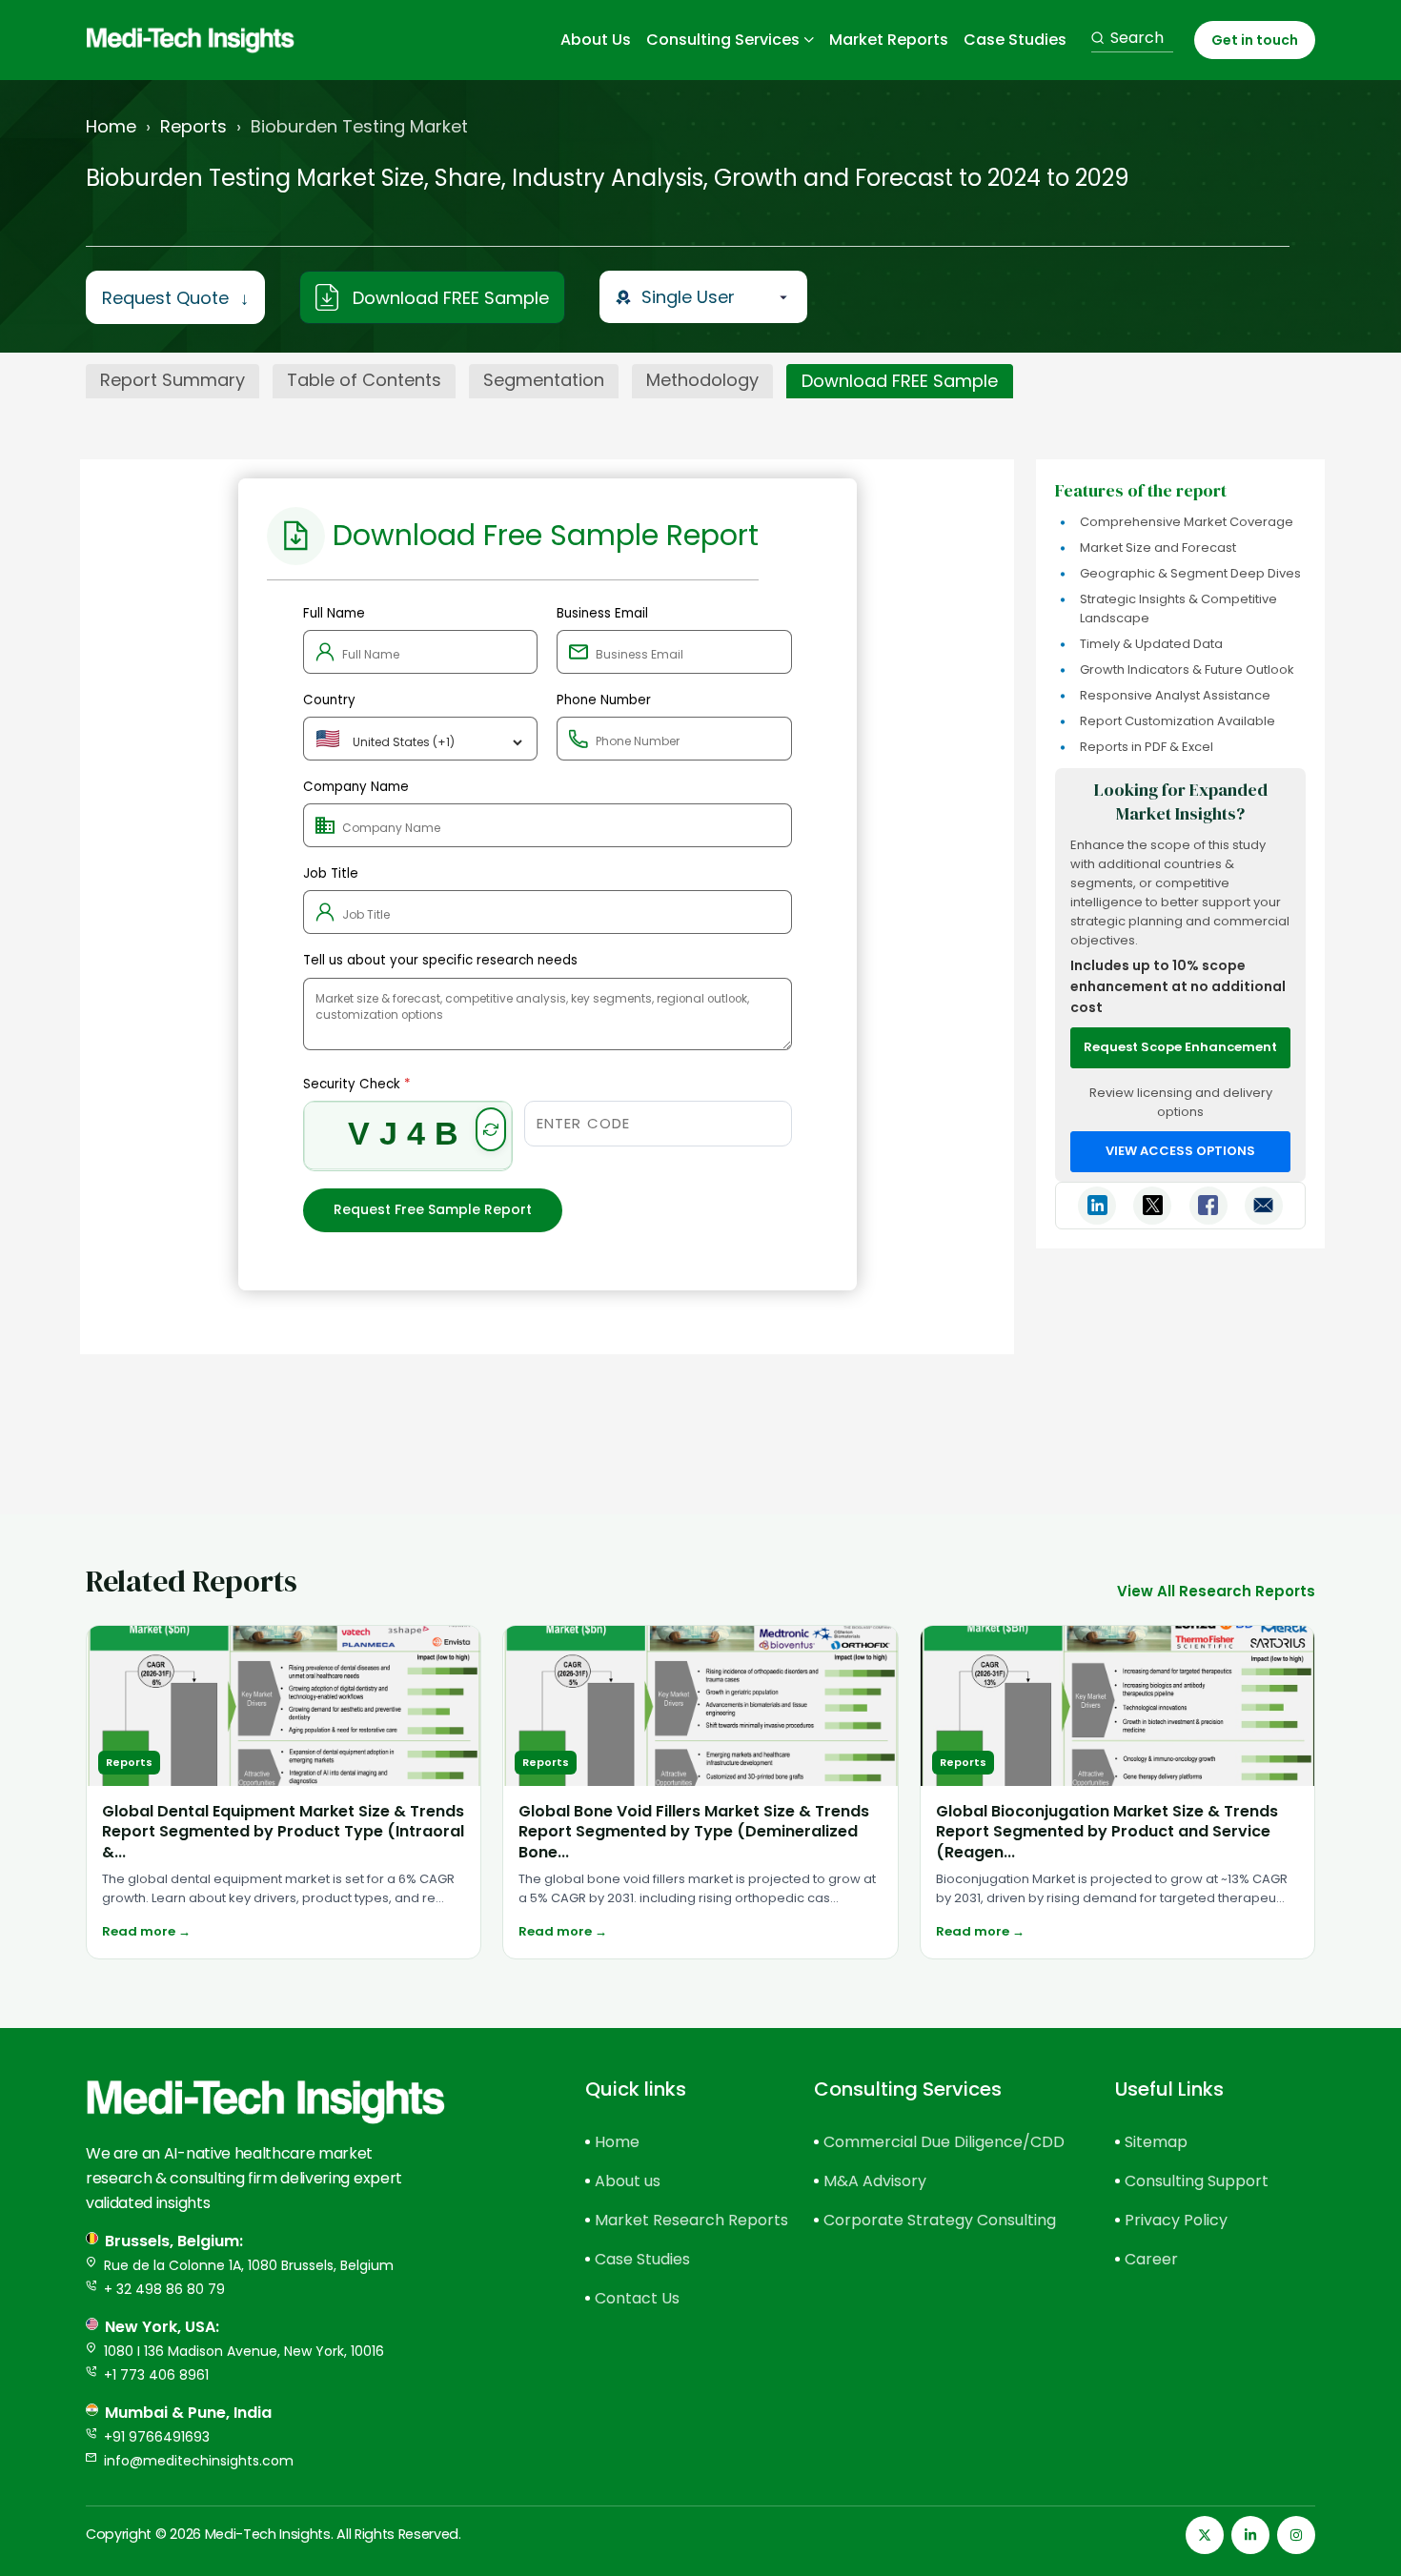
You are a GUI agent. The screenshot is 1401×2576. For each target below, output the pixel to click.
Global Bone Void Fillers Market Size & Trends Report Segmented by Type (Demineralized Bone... (694, 1832)
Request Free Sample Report (433, 1209)
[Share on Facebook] (1208, 1206)
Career (1151, 2259)
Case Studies (1015, 40)
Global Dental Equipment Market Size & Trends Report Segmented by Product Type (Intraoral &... (283, 1832)
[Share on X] (1152, 1206)
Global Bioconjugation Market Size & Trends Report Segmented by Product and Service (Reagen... (1107, 1832)
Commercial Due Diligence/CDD (936, 2142)
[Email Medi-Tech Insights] (1264, 1206)
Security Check (357, 1084)
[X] (1205, 2535)
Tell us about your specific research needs (440, 960)
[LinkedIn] (1250, 2535)
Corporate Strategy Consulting (936, 2220)
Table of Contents (364, 380)
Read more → (146, 1931)
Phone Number (604, 700)
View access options (1180, 1151)
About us (628, 2181)
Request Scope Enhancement (1180, 1047)
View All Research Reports (1216, 1591)
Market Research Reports (671, 2220)
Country (329, 700)
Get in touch (1255, 40)
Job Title (331, 873)
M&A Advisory (875, 2181)
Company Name (356, 787)
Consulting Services (723, 40)
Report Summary (173, 380)
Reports (193, 126)
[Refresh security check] (491, 1129)
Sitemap (1156, 2142)
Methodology (702, 380)
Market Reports (889, 40)
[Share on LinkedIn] (1097, 1206)
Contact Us (637, 2298)
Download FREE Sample (451, 298)
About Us (596, 40)
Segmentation (544, 380)
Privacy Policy (1176, 2220)
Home (111, 126)
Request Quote (175, 298)
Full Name (334, 613)
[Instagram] (1296, 2535)
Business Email (602, 613)
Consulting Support (1197, 2181)
